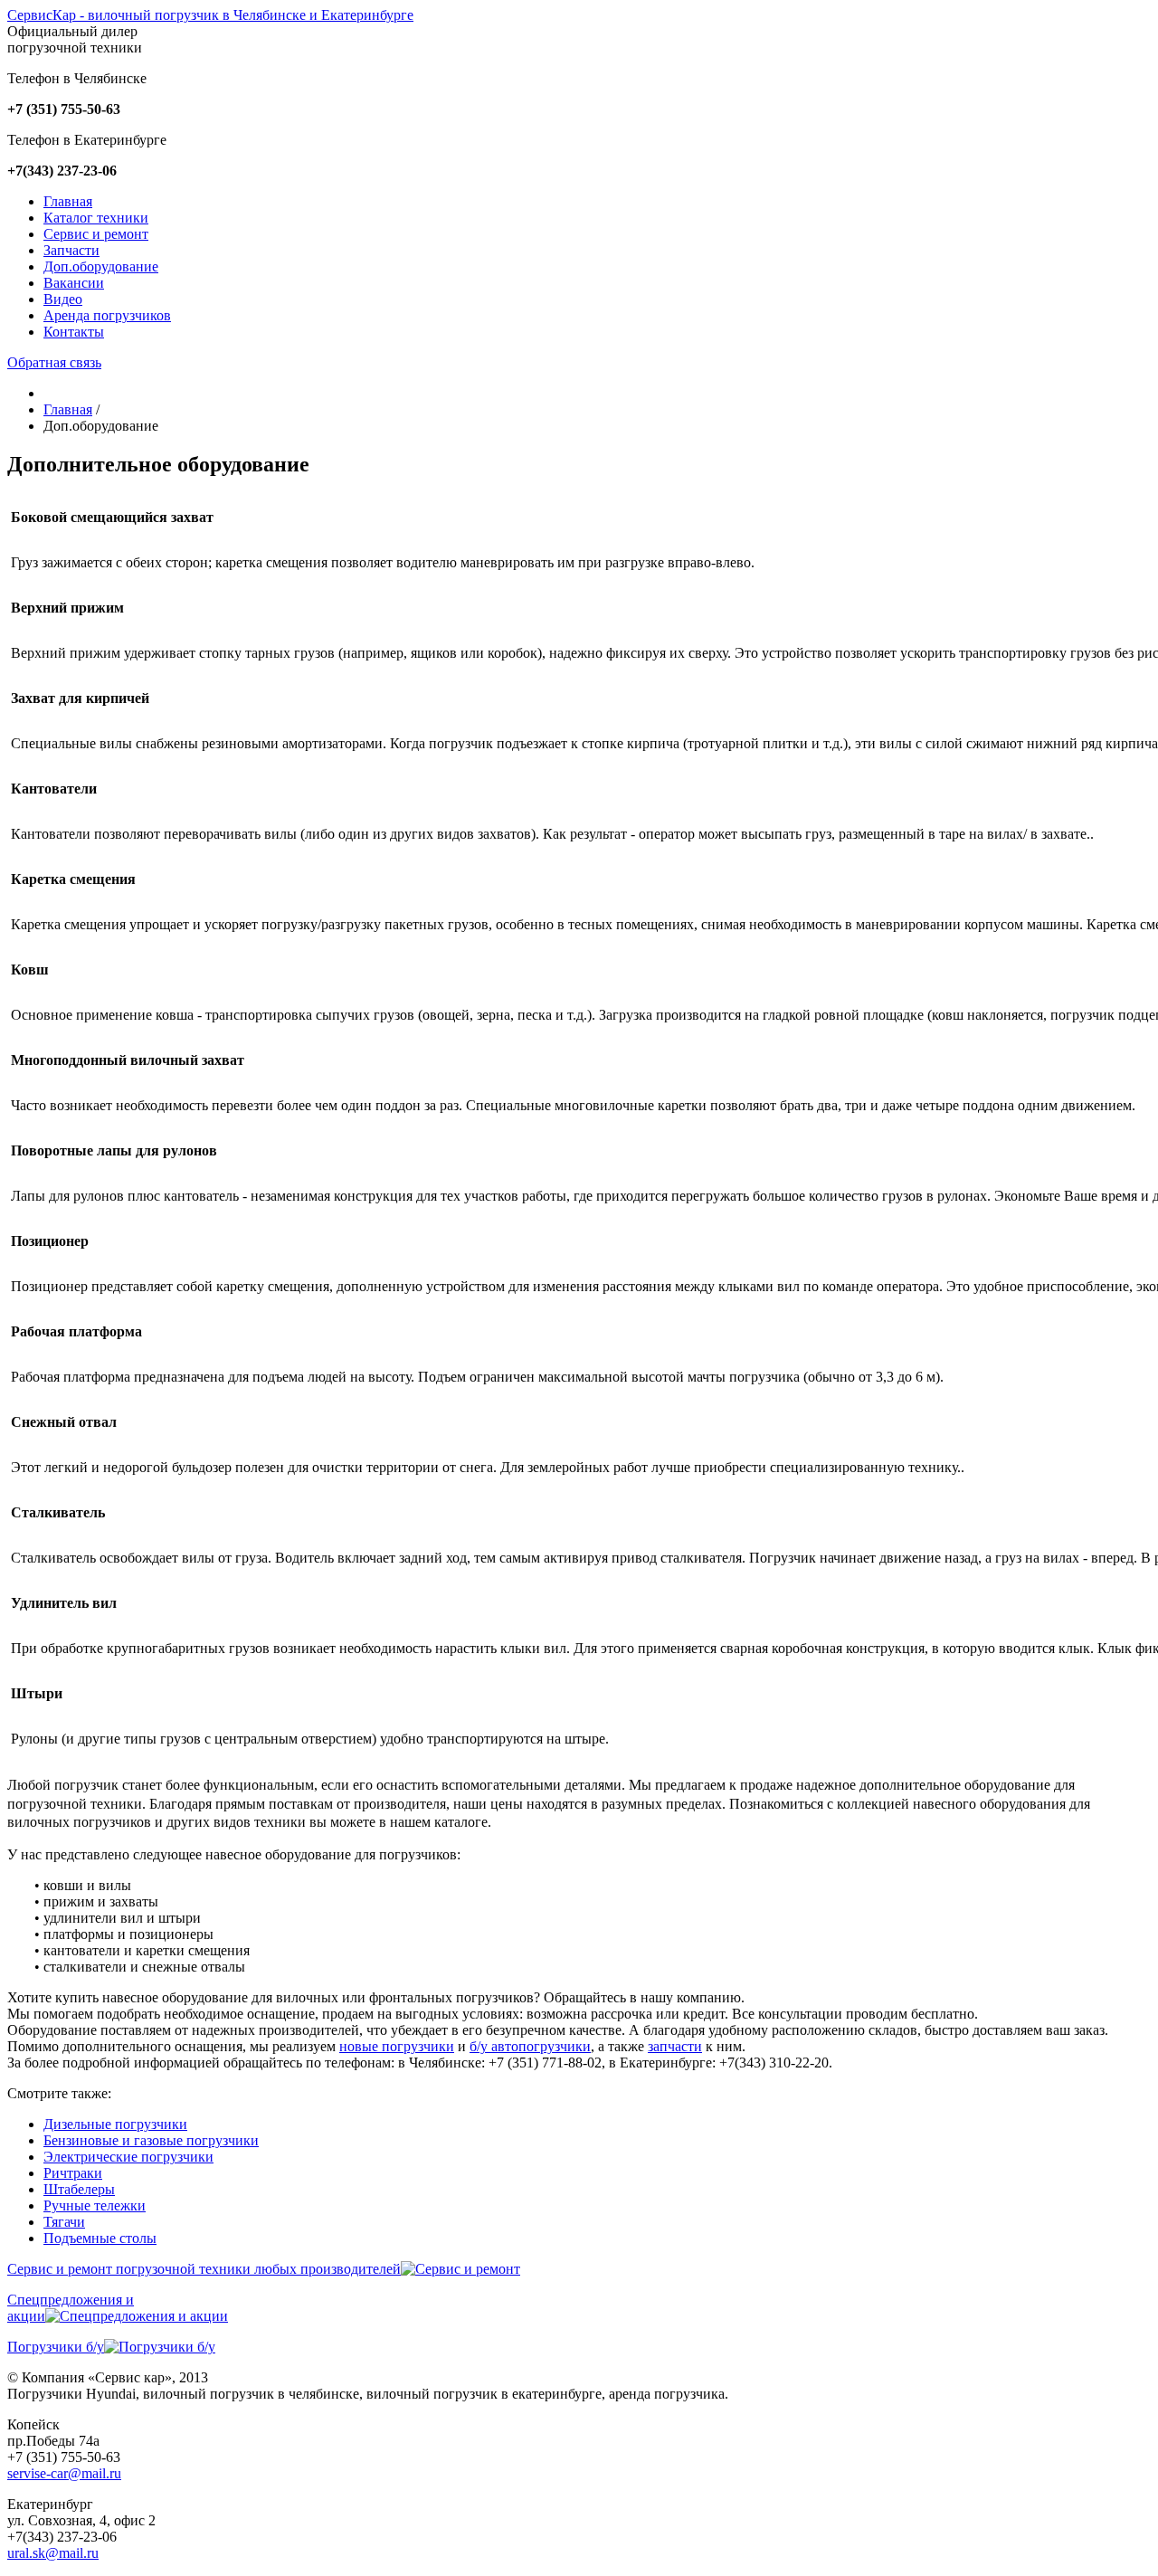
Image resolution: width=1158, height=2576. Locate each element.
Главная (68, 201)
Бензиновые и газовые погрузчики (151, 2140)
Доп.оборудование (101, 266)
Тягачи (64, 2222)
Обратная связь (54, 362)
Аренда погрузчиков (107, 315)
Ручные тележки (95, 2205)
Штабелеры (79, 2189)
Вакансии (74, 283)
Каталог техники (96, 218)
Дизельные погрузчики (115, 2124)
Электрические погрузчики (128, 2157)
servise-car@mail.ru (64, 2473)
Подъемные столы (100, 2238)
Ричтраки (73, 2173)
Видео (63, 299)
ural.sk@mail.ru (53, 2553)
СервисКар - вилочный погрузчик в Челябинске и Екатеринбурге (210, 15)
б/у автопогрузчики (530, 2046)
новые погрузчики (397, 2046)
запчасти (675, 2046)
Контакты (74, 332)
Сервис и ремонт (96, 234)
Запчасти (71, 250)
